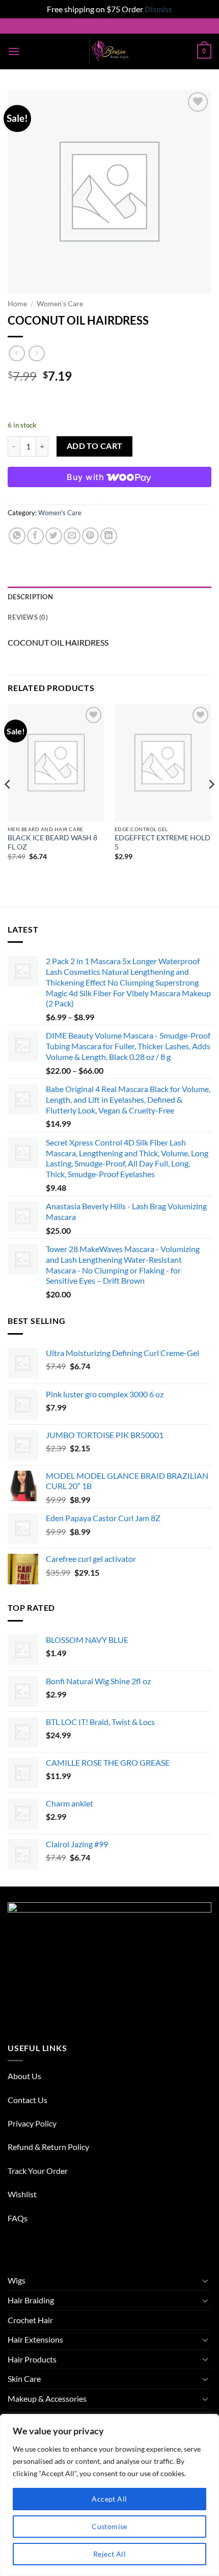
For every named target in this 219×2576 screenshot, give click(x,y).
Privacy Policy (32, 2123)
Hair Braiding (31, 2300)
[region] (109, 2495)
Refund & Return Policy (48, 2147)
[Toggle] (205, 2280)
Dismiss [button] (158, 9)
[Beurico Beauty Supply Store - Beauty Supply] (110, 51)
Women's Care (60, 304)
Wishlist (22, 2194)
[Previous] (8, 805)
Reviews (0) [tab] (28, 617)
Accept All (109, 2499)
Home (17, 304)
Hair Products (32, 2359)
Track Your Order (38, 2171)
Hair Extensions (35, 2339)
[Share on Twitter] (54, 536)
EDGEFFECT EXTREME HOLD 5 (162, 842)
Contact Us (28, 2100)
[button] (14, 51)
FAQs (18, 2218)
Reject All (109, 2554)
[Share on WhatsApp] (17, 536)
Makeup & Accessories (47, 2398)
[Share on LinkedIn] (109, 536)
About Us (24, 2076)
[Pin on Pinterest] (90, 536)
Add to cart (95, 446)
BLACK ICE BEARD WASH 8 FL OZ (52, 842)
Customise (109, 2526)
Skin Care (24, 2379)
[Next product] (17, 353)
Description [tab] (30, 597)
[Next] (211, 805)
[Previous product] (36, 353)
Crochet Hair (30, 2320)
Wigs (17, 2280)
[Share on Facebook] (35, 536)
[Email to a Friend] (72, 536)
